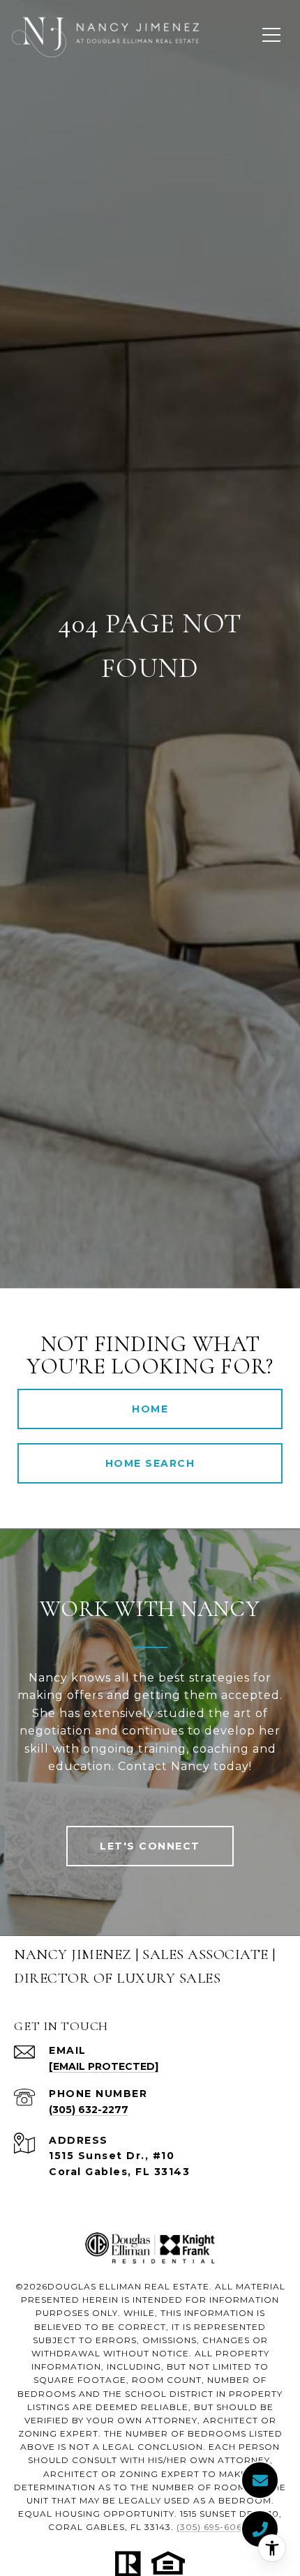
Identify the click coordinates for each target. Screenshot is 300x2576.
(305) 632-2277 (89, 2110)
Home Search (150, 1463)
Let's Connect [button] (150, 1846)
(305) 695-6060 (213, 2527)
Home (150, 1409)
